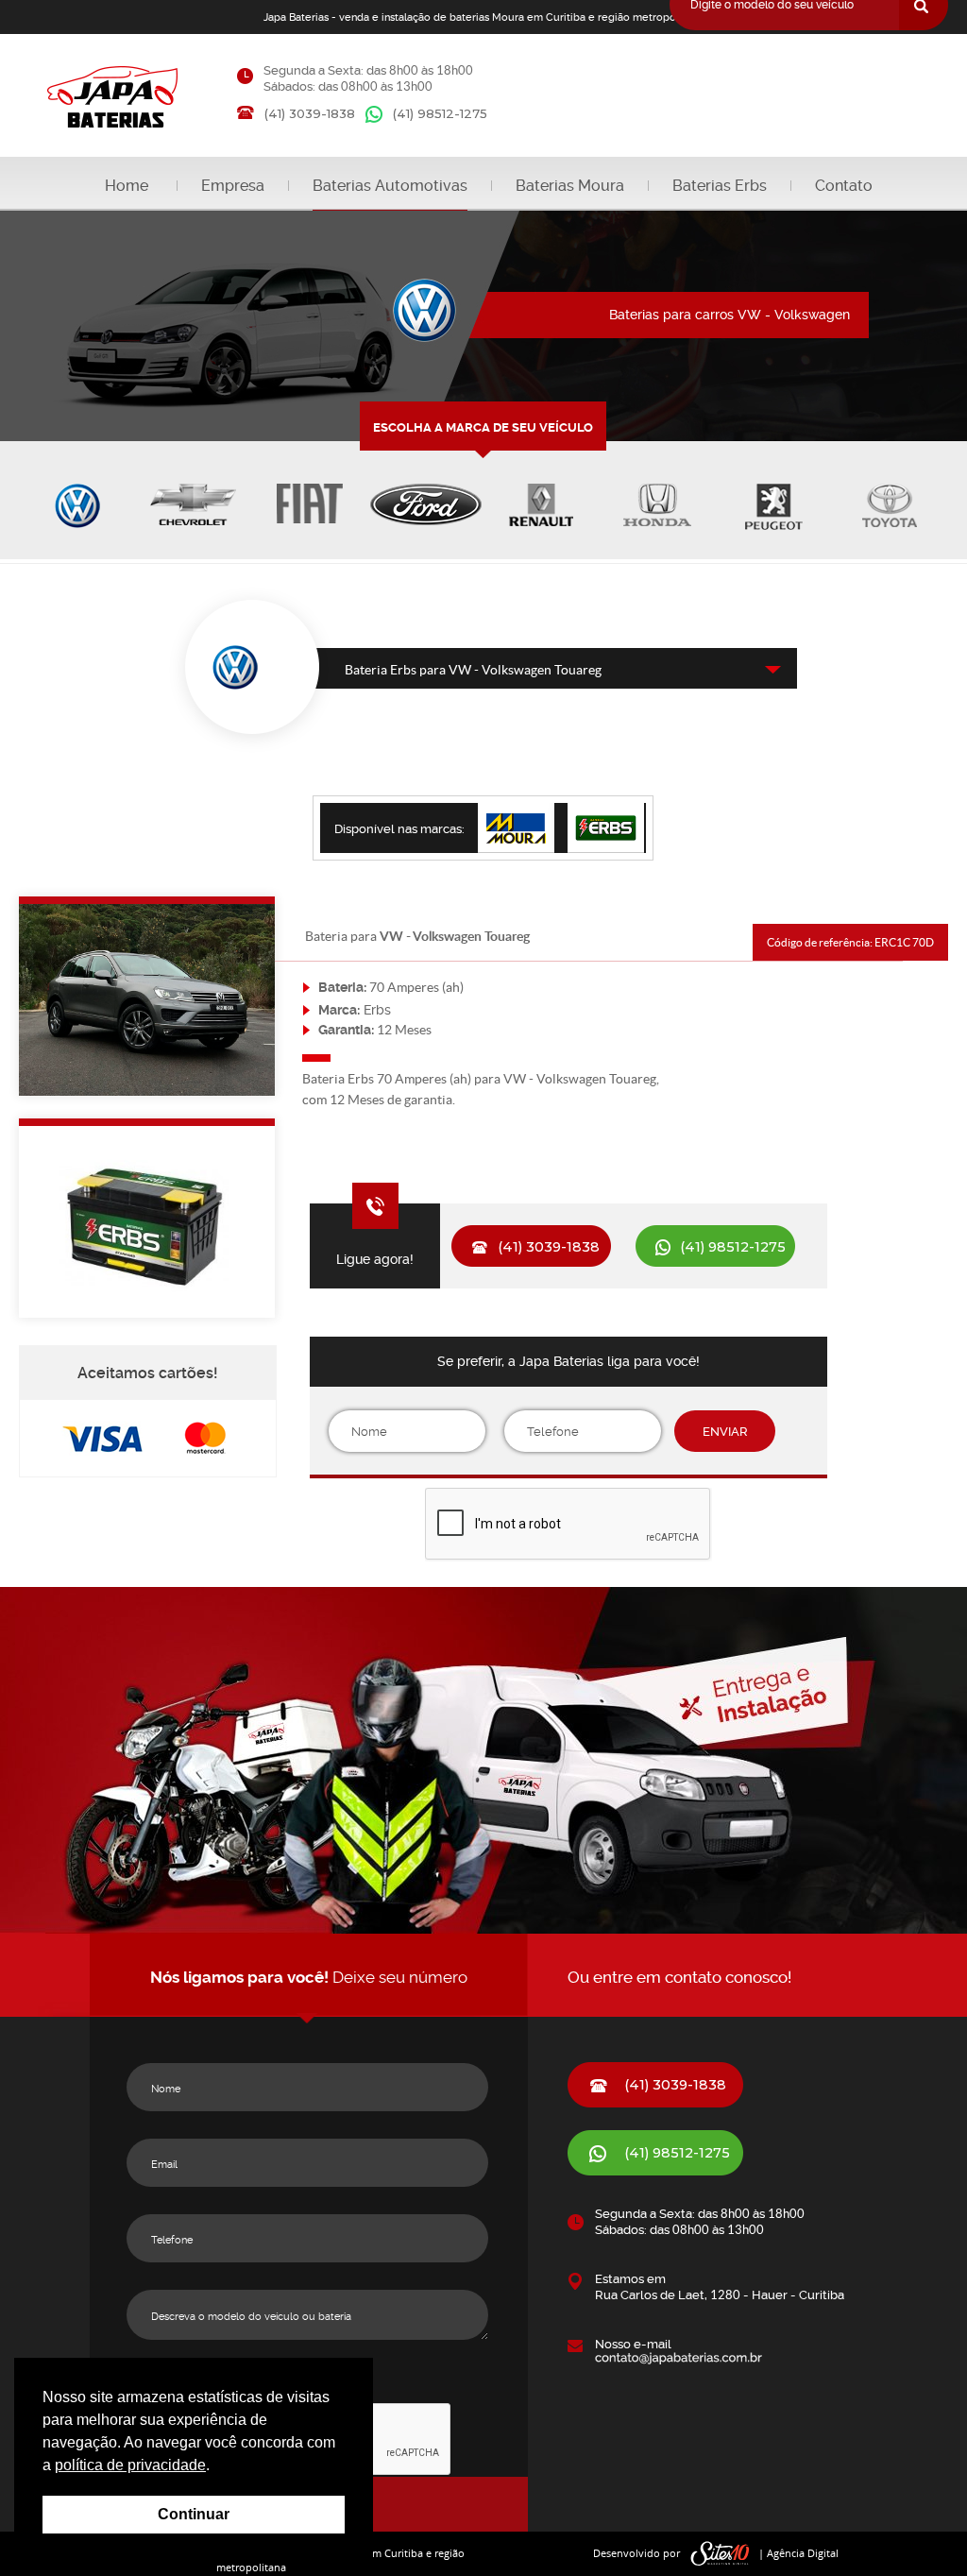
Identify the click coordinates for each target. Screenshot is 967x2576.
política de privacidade (130, 2465)
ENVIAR (725, 1432)
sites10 (721, 2554)
